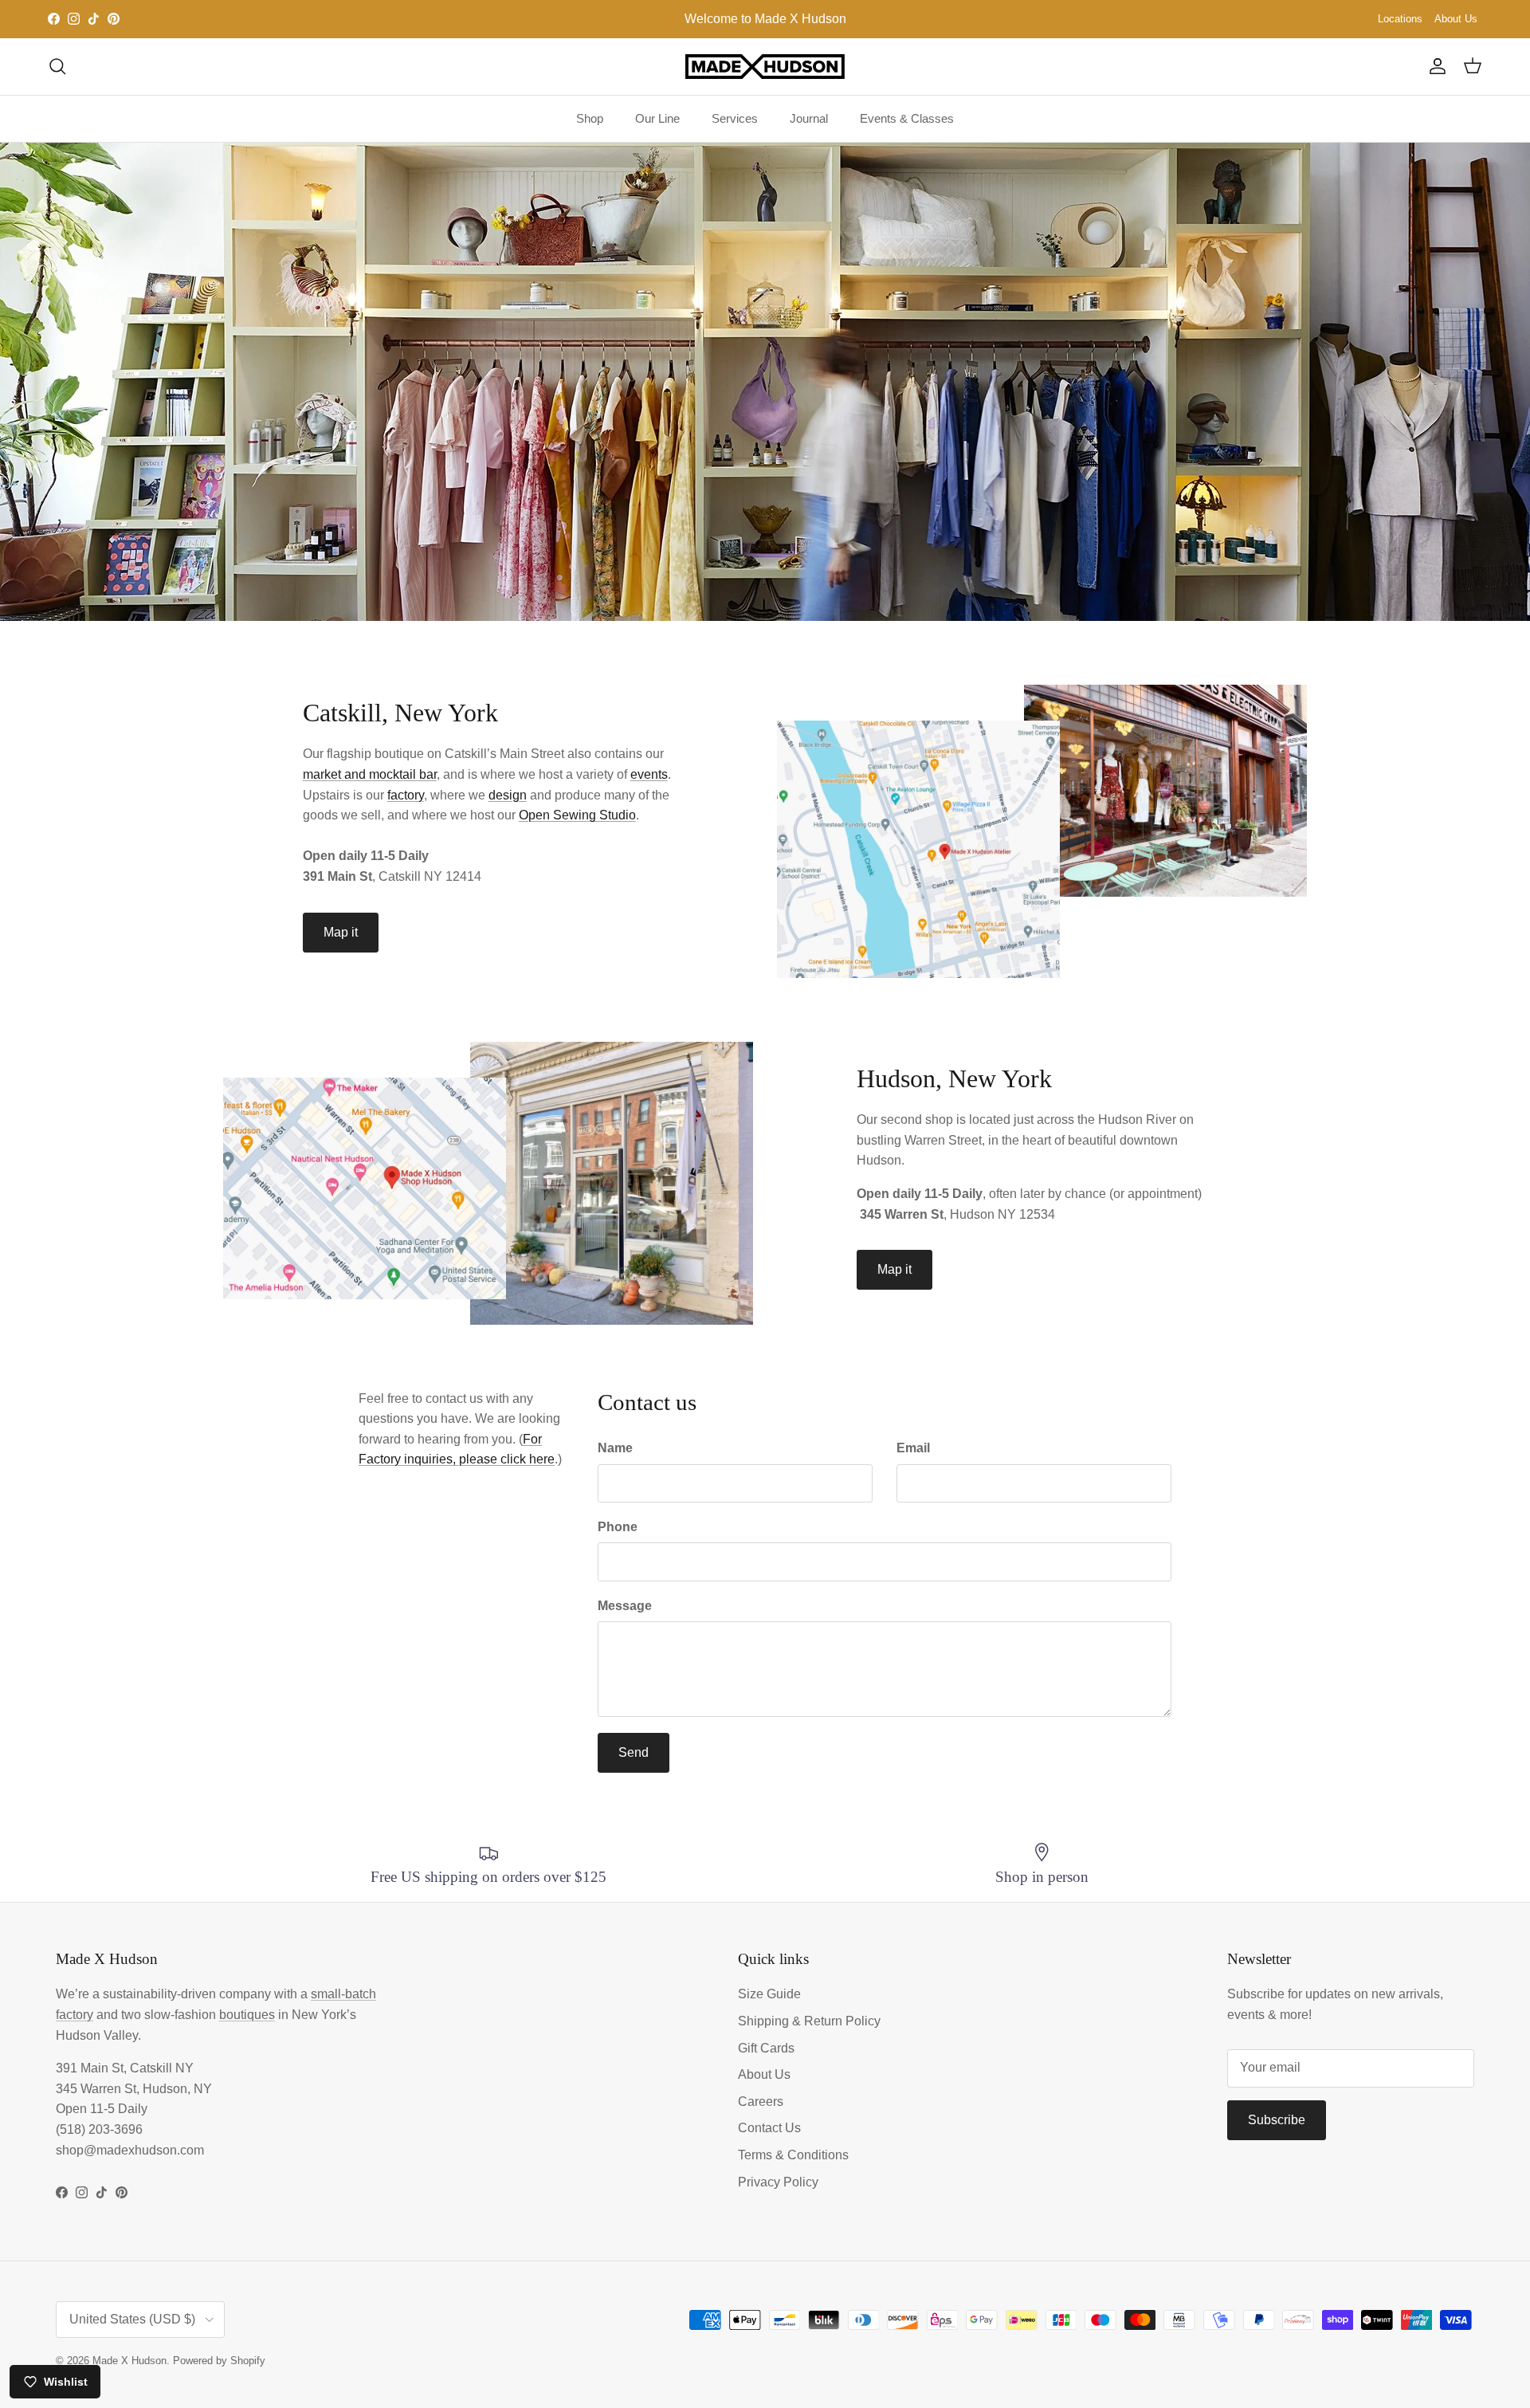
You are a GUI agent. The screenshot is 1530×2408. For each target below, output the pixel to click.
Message (625, 1606)
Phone (618, 1527)
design (508, 795)
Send (634, 1752)
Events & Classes (907, 118)
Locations (1400, 19)
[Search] (57, 66)
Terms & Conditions (793, 2155)
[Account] (1434, 66)
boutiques (247, 2015)
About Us (1456, 19)
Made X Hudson (129, 2361)
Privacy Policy (778, 2182)
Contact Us (769, 2128)
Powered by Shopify (219, 2361)
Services (735, 118)
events (649, 774)
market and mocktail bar (370, 774)
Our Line (657, 118)
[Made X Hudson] (765, 67)
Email (913, 1448)
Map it (341, 932)
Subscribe (1277, 2120)
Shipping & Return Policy (809, 2021)
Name (615, 1448)
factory (406, 795)
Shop (590, 118)
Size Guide (769, 1994)
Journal (809, 118)
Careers (761, 2102)
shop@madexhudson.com (130, 2150)
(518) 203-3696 (99, 2129)
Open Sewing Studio (577, 815)
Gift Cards (766, 2048)
